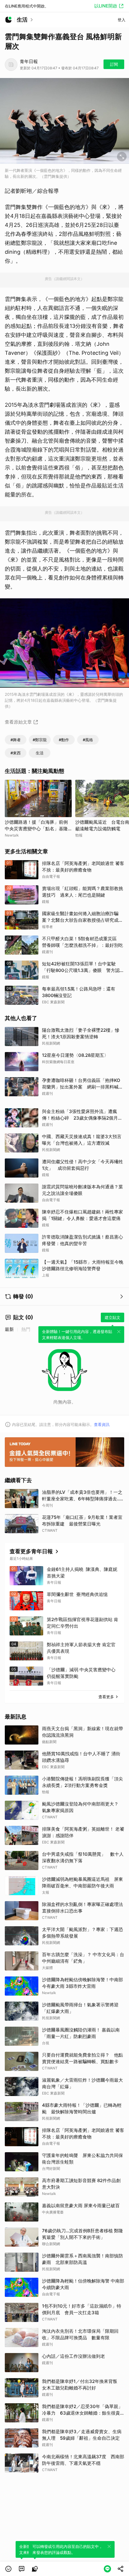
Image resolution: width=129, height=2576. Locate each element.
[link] (22, 2569)
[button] (8, 2569)
